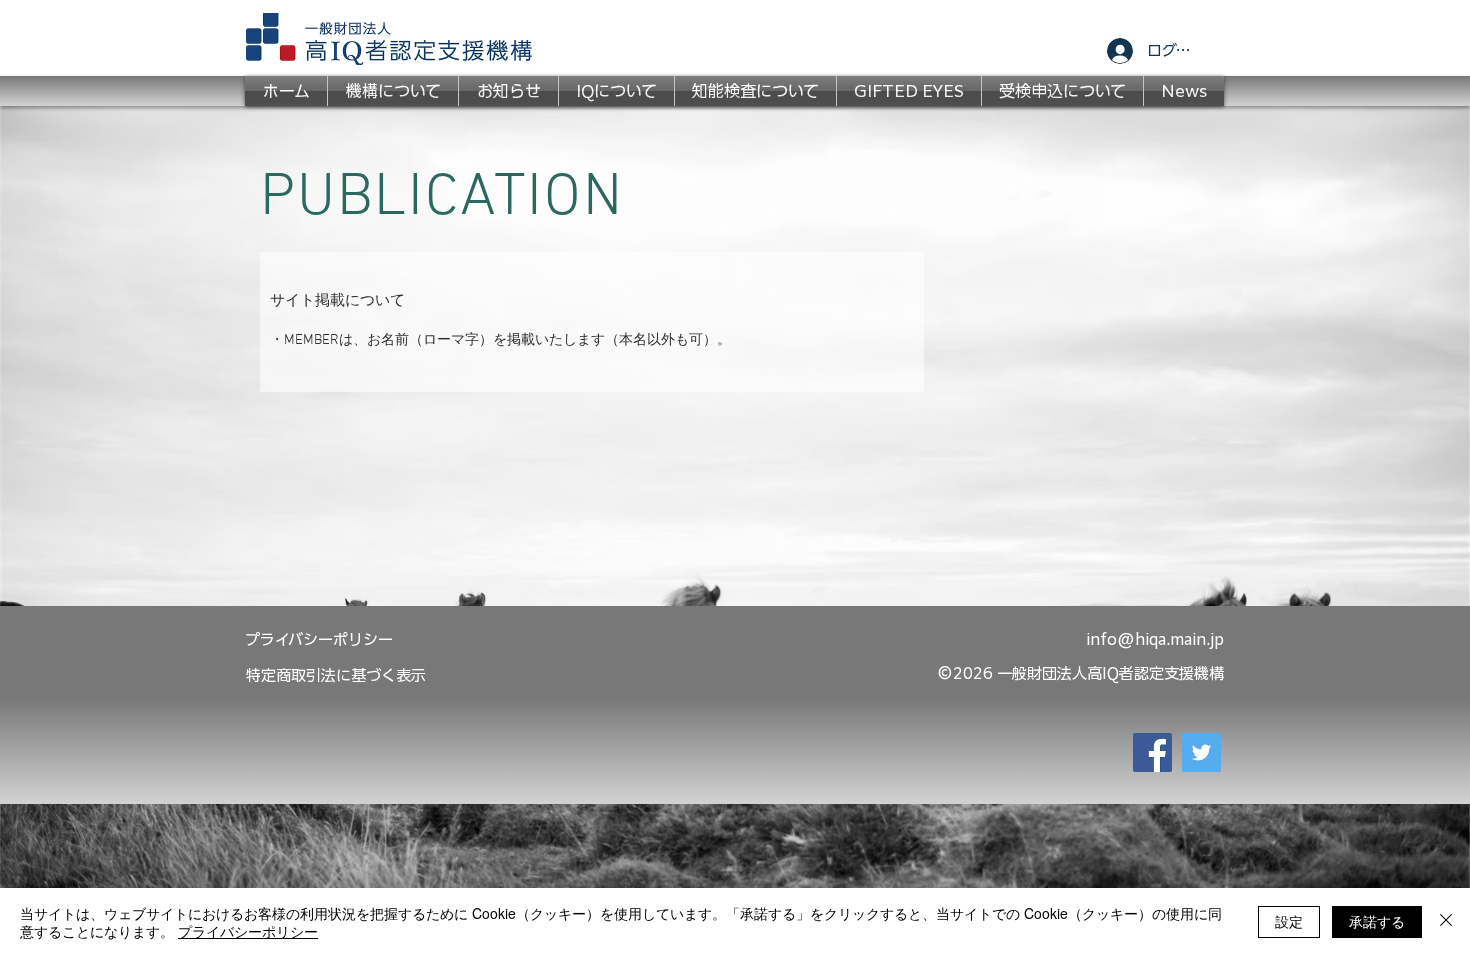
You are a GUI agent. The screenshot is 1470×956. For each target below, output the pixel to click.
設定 (1289, 921)
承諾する (1377, 921)
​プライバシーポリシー (319, 639)
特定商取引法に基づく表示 (336, 675)
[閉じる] (1446, 922)
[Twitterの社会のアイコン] (1201, 752)
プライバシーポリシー (248, 931)
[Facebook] (1152, 752)
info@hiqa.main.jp (1155, 639)
